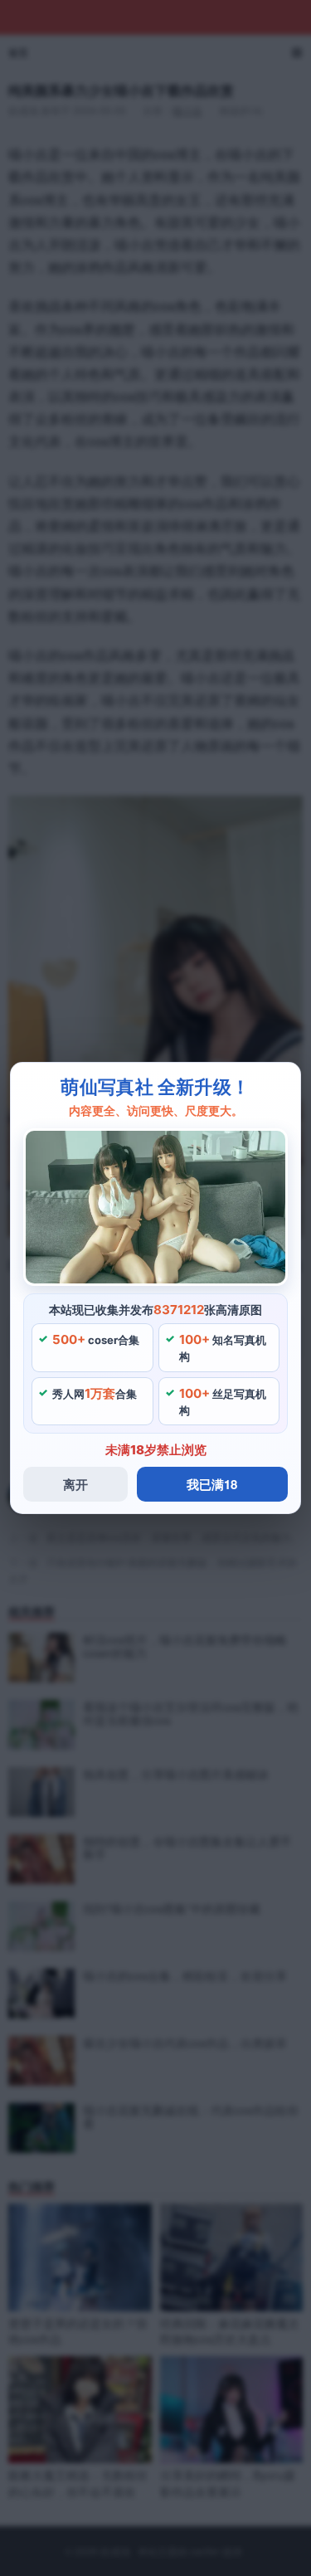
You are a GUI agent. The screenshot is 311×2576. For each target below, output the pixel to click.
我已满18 (212, 1484)
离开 (75, 1484)
